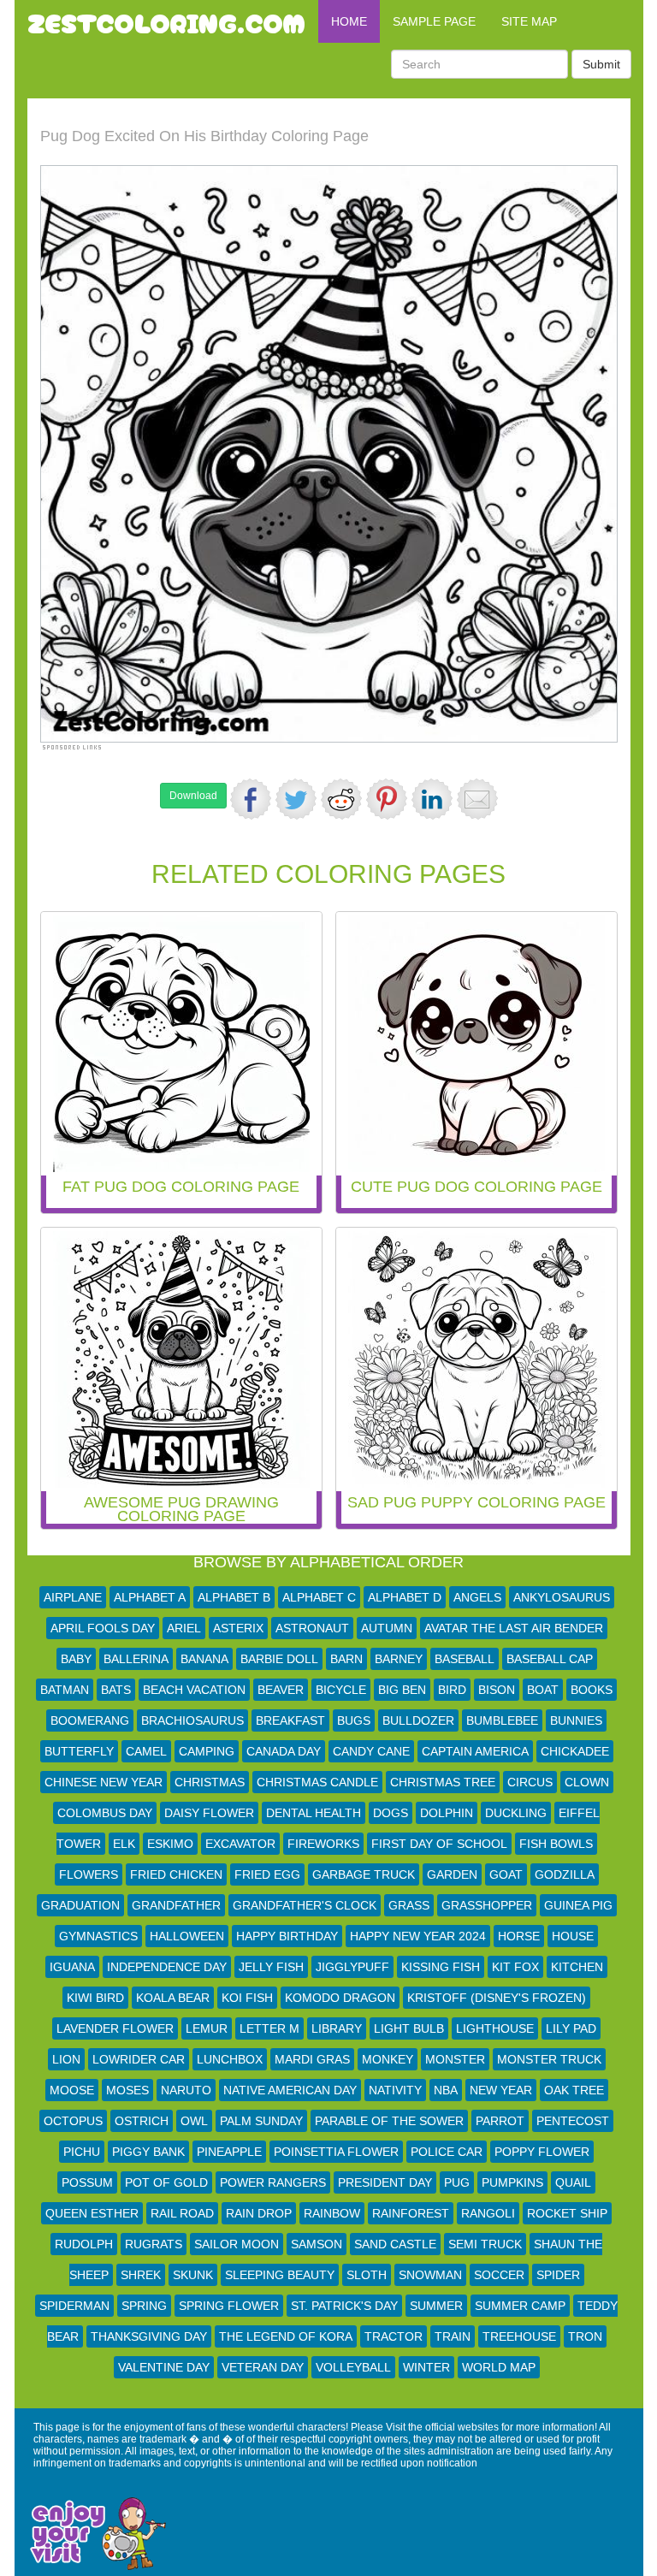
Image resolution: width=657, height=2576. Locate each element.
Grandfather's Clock (305, 1905)
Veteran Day (263, 2367)
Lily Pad (571, 2028)
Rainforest (411, 2213)
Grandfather (176, 1905)
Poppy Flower (542, 2152)
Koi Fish (247, 1998)
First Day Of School (439, 1844)
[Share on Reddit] (341, 799)
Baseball (465, 1659)
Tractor (394, 2336)
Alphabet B (234, 1597)
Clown (587, 1782)
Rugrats (154, 2244)
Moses (127, 2090)
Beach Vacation (194, 1690)
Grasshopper (487, 1905)
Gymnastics (98, 1936)
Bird (452, 1690)
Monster (455, 2059)
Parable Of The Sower (389, 2121)
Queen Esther (92, 2213)
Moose (72, 2090)
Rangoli (488, 2213)
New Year (501, 2090)
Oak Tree (574, 2090)
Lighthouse (495, 2028)
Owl (194, 2121)
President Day (385, 2182)
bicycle (341, 1690)
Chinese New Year (104, 1782)
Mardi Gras (312, 2059)
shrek (141, 2275)
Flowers (89, 1874)
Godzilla (565, 1874)
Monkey (388, 2059)
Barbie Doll (279, 1659)
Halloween (187, 1936)
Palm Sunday (261, 2121)
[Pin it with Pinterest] (387, 799)
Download (193, 796)
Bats (116, 1690)
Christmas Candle (317, 1782)
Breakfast (290, 1720)
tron (585, 2336)
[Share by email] (477, 799)
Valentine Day (164, 2367)
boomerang (90, 1720)
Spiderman (74, 2306)
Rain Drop (259, 2213)
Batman (65, 1690)
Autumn (387, 1628)
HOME (349, 21)
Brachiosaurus (192, 1720)
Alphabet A (150, 1597)
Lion (66, 2059)
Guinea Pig (578, 1905)
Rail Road (182, 2213)
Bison (497, 1690)
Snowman (430, 2275)
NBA (446, 2090)
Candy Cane (371, 1751)
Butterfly (79, 1751)
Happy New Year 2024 (418, 1936)
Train (453, 2336)
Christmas (210, 1782)
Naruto (186, 2090)
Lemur (207, 2028)
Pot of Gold (166, 2182)
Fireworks (323, 1844)
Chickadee (575, 1751)
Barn (346, 1659)
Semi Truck (485, 2244)
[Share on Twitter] (296, 799)
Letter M (269, 2028)
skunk (193, 2275)
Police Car (447, 2152)
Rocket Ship (567, 2213)
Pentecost (573, 2121)
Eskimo (170, 1844)
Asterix (238, 1628)
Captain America (475, 1751)
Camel (146, 1751)
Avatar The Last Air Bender (514, 1628)
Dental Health (314, 1813)
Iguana (72, 1967)
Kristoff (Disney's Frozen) (497, 1998)
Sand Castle (395, 2244)
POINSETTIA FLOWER (336, 2152)
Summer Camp (520, 2306)
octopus (73, 2121)
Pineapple (229, 2152)
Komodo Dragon (340, 1998)
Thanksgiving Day (149, 2336)
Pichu (82, 2152)
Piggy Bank (148, 2152)
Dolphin (447, 1813)
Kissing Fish (441, 1967)
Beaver (281, 1690)
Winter (426, 2367)
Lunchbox (230, 2059)
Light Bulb (409, 2028)
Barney (399, 1659)
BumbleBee (502, 1720)
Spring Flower (229, 2306)
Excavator (240, 1844)
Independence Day (167, 1967)
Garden (452, 1874)
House (573, 1936)
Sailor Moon (237, 2244)
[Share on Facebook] (251, 799)
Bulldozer (418, 1720)
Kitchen (577, 1967)
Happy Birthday (287, 1936)
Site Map (529, 21)
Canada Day (284, 1751)
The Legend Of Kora (286, 2336)
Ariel (184, 1628)
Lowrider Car (139, 2059)
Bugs (354, 1720)
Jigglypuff (352, 1967)
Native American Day (290, 2090)
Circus (530, 1782)
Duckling (516, 1813)
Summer (436, 2306)
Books (592, 1690)
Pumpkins (512, 2182)
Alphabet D (405, 1597)
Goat (506, 1874)
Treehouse (519, 2336)
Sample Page (434, 21)
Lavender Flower (115, 2028)
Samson (317, 2244)
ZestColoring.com (166, 21)
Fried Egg (267, 1874)
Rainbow (332, 2213)
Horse (519, 1936)
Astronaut (312, 1628)
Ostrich (142, 2121)
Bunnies (576, 1720)
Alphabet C (319, 1597)
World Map (499, 2367)
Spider (558, 2275)
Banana (204, 1659)
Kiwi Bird (95, 1998)
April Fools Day (103, 1628)
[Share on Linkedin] (432, 799)
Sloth (367, 2275)
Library (337, 2028)
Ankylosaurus (562, 1597)
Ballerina (136, 1659)
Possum (87, 2182)
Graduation (80, 1905)
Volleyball (353, 2367)
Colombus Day (105, 1813)
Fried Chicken (176, 1874)
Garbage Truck (364, 1874)
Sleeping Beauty (280, 2275)
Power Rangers (273, 2182)
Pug (457, 2182)
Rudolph (84, 2244)
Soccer (499, 2275)
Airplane (73, 1597)
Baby (76, 1659)
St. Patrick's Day (344, 2306)
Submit (601, 64)
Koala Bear (173, 1998)
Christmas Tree (443, 1782)
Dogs (391, 1813)
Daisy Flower (209, 1813)
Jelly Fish (271, 1967)
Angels (477, 1597)
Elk (124, 1844)
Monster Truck (549, 2059)
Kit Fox (515, 1967)
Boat (543, 1690)
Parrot (500, 2121)
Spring (144, 2306)
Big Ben (402, 1690)
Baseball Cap (550, 1659)
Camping (207, 1751)
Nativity (395, 2090)
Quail (573, 2182)
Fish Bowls (556, 1844)
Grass (409, 1905)
